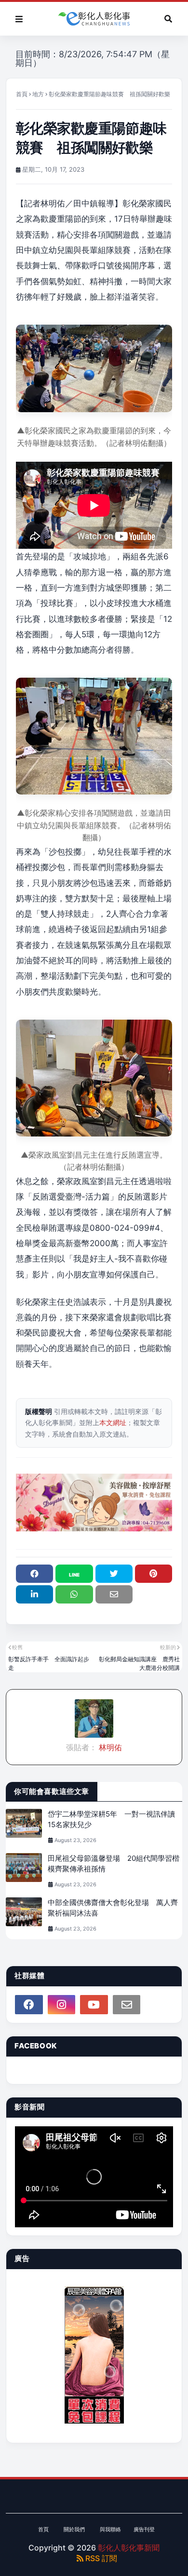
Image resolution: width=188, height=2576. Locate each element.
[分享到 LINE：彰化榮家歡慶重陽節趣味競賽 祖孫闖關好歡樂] (74, 1574)
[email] (127, 2005)
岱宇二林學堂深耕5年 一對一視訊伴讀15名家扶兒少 (111, 1819)
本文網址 (113, 1422)
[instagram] (62, 2005)
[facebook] (29, 2005)
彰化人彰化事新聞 (129, 2548)
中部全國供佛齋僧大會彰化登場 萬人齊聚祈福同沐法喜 (113, 1908)
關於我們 (74, 2529)
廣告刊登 (144, 2529)
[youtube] (94, 2005)
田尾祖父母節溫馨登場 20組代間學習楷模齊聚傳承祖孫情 (114, 1864)
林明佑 (109, 1747)
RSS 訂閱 (100, 2558)
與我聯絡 (110, 2529)
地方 (38, 94)
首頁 (22, 94)
